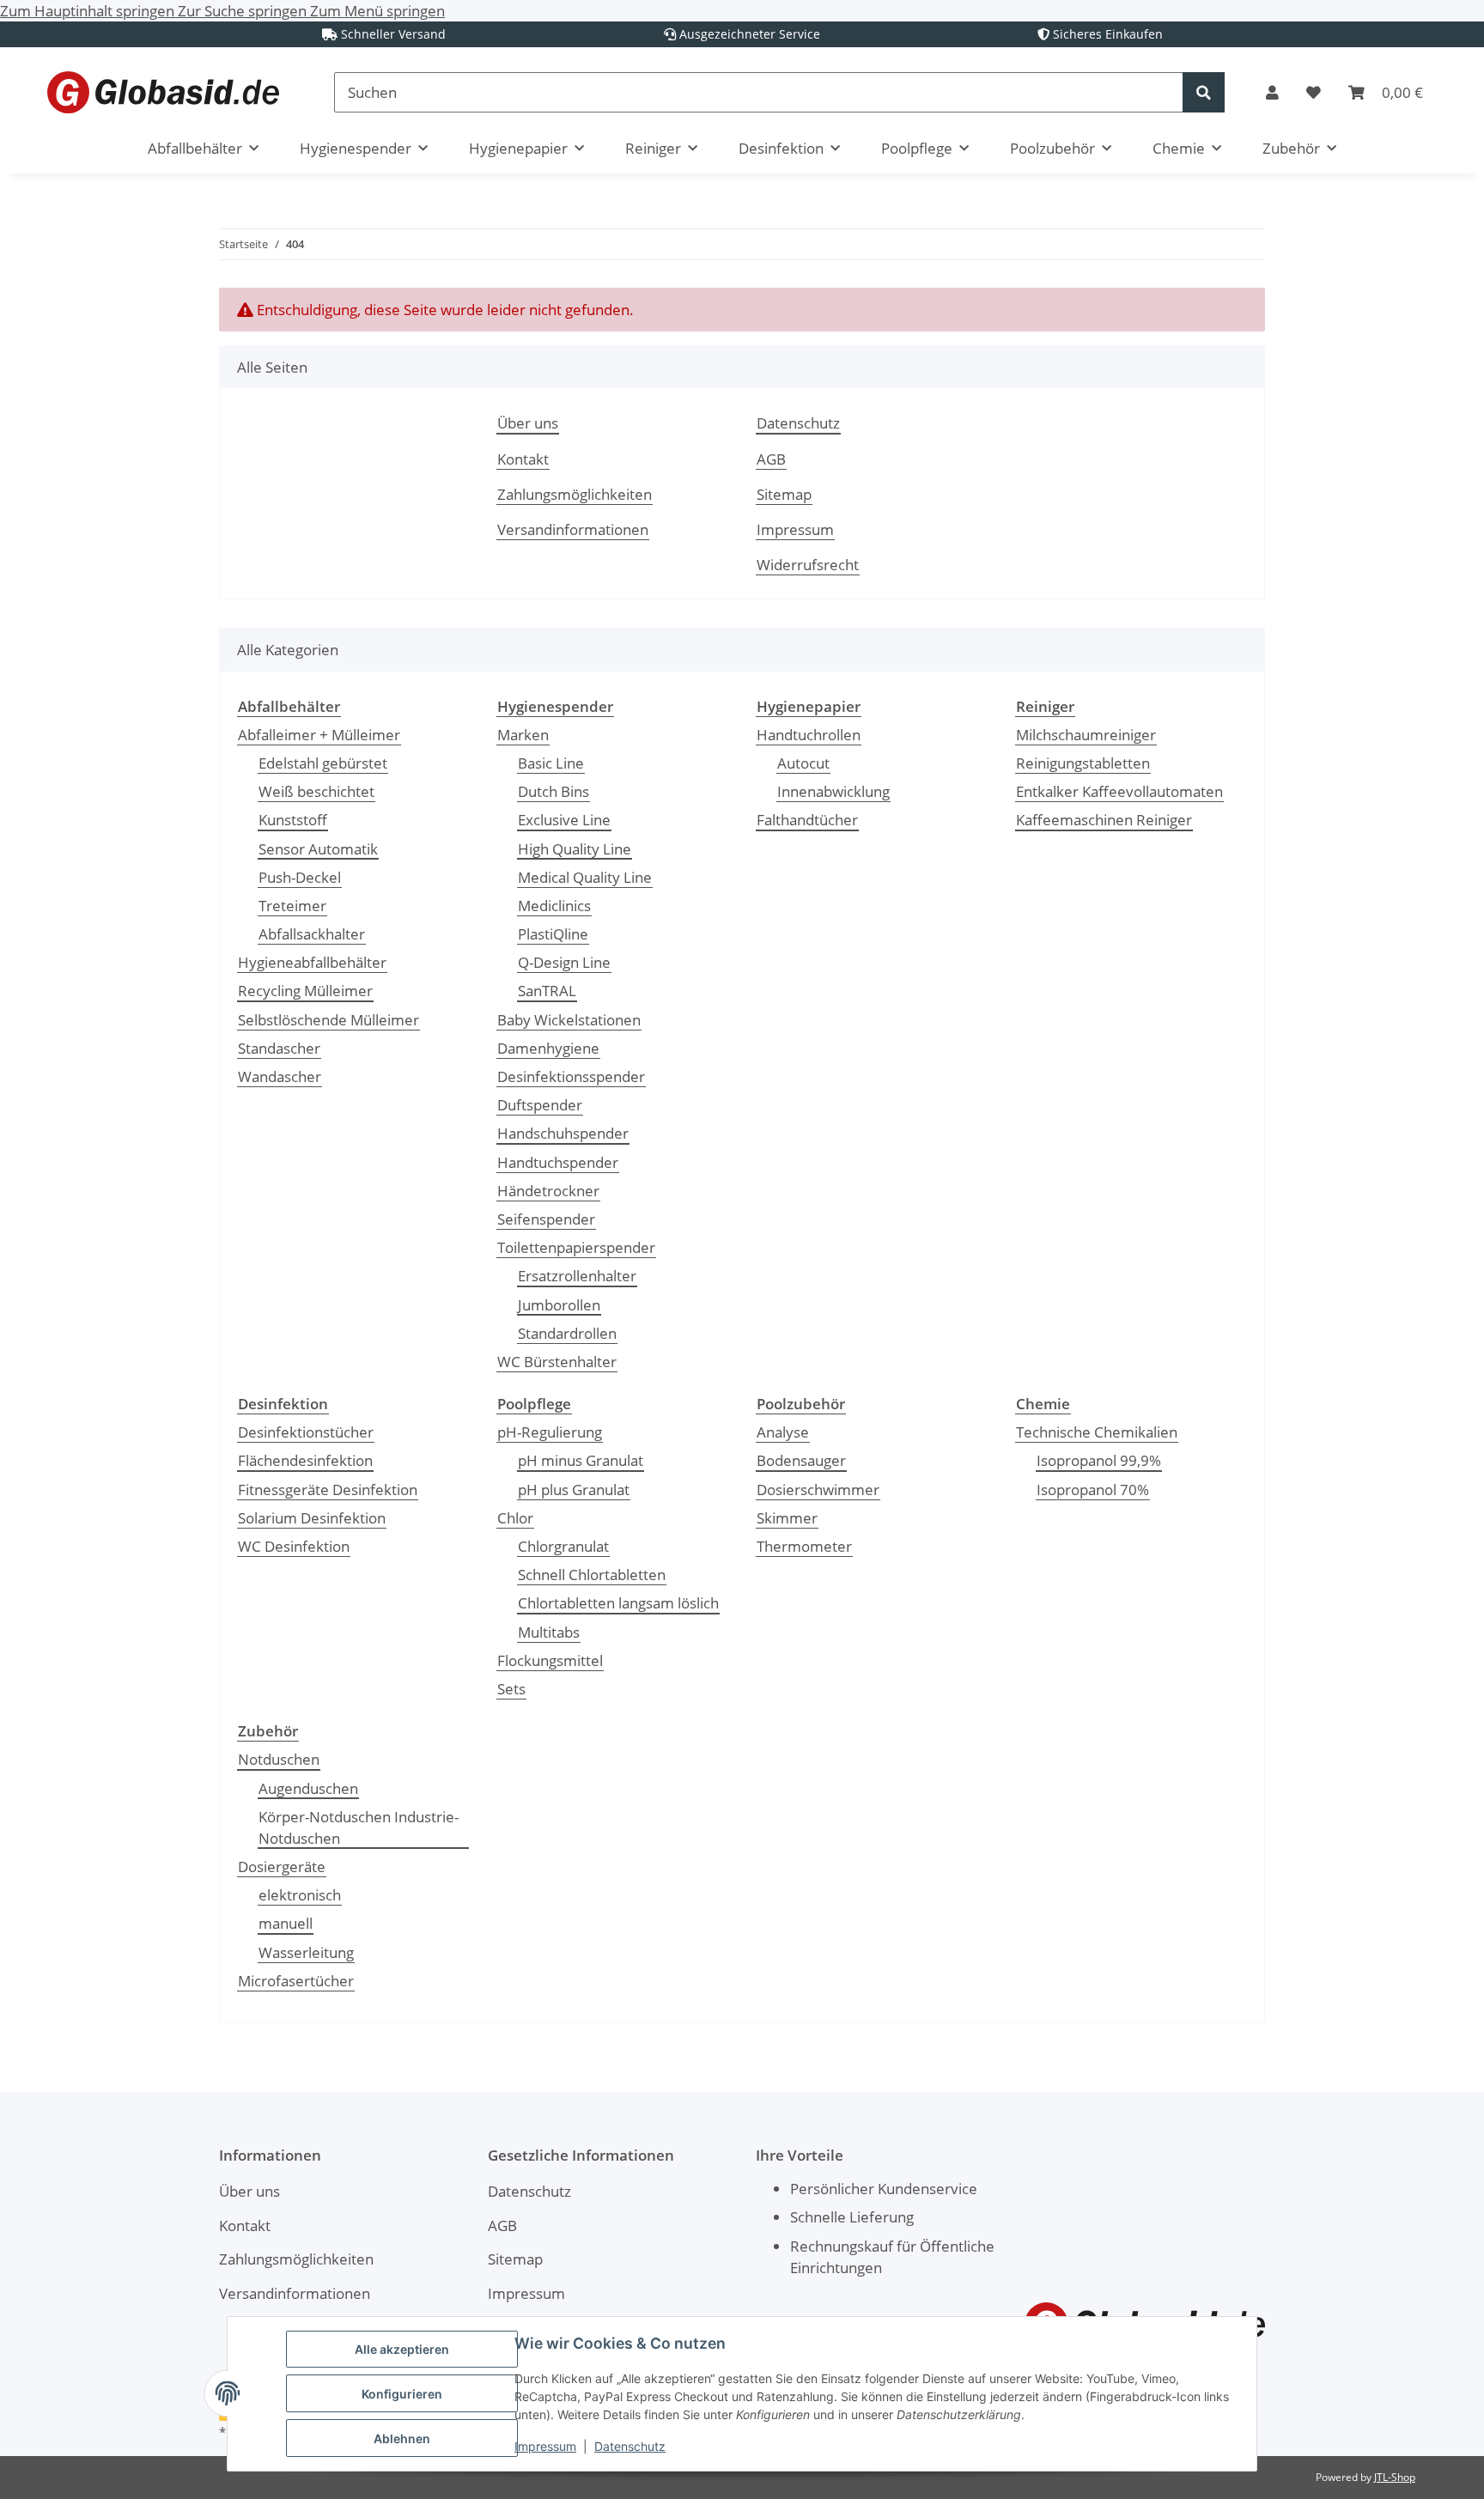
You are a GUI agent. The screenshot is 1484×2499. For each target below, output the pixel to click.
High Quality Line (575, 849)
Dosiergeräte (282, 1867)
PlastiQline (553, 934)
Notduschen (279, 1759)
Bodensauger (801, 1460)
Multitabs (549, 1632)
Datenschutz (630, 2446)
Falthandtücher (807, 820)
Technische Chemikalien (1097, 1432)
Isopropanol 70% (1093, 1490)
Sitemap (784, 494)
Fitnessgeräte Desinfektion (328, 1490)
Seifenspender (546, 1219)
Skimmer (787, 1518)
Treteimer (292, 906)
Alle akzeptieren (402, 2349)
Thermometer (804, 1546)
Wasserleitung (306, 1952)
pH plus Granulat (574, 1490)
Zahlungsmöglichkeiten (575, 494)
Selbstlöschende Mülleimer (328, 1020)
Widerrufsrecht (808, 565)
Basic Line (551, 763)
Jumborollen (559, 1305)
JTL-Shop (1395, 2477)
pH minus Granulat (581, 1460)
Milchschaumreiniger (1086, 735)
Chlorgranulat (563, 1546)
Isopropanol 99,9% (1099, 1460)
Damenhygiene (548, 1048)
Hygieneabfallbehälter (312, 962)
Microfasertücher (296, 1981)
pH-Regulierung (550, 1432)
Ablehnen (402, 2438)
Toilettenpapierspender (576, 1247)
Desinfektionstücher (306, 1432)
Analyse (783, 1432)
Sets (511, 1689)
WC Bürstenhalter (557, 1362)
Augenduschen (308, 1788)
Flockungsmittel (550, 1660)
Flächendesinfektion (305, 1460)
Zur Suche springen (244, 11)
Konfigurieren (402, 2394)
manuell (286, 1923)
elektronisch (300, 1895)
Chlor (515, 1518)
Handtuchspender (558, 1162)
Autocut (803, 763)
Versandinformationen (573, 529)
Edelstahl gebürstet (323, 763)
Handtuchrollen (809, 735)
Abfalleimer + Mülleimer (319, 735)
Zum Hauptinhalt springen (89, 11)
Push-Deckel (300, 877)
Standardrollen (567, 1333)
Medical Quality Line (585, 877)
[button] (1272, 92)
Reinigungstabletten (1083, 763)
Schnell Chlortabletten (592, 1575)
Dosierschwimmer (818, 1490)
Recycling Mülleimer (305, 991)
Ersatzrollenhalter (577, 1276)
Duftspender (540, 1105)
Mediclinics (554, 906)
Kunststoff (293, 820)
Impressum (545, 2446)
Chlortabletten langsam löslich (618, 1603)
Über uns (528, 423)
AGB (771, 459)
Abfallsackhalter (312, 934)
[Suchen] (1204, 92)
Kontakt (523, 459)
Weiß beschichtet (316, 791)
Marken (523, 735)
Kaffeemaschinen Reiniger (1104, 820)
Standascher (279, 1048)
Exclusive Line (564, 820)
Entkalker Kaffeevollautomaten (1119, 791)
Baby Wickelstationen (569, 1020)
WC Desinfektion (294, 1546)
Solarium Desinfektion (312, 1518)
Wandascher (280, 1076)
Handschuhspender (563, 1133)
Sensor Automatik (318, 849)
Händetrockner (548, 1191)
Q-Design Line (564, 962)
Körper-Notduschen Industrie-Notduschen (359, 1827)
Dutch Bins (553, 791)
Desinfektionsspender (571, 1076)
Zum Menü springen (377, 11)
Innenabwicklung (833, 791)
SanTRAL (547, 991)
